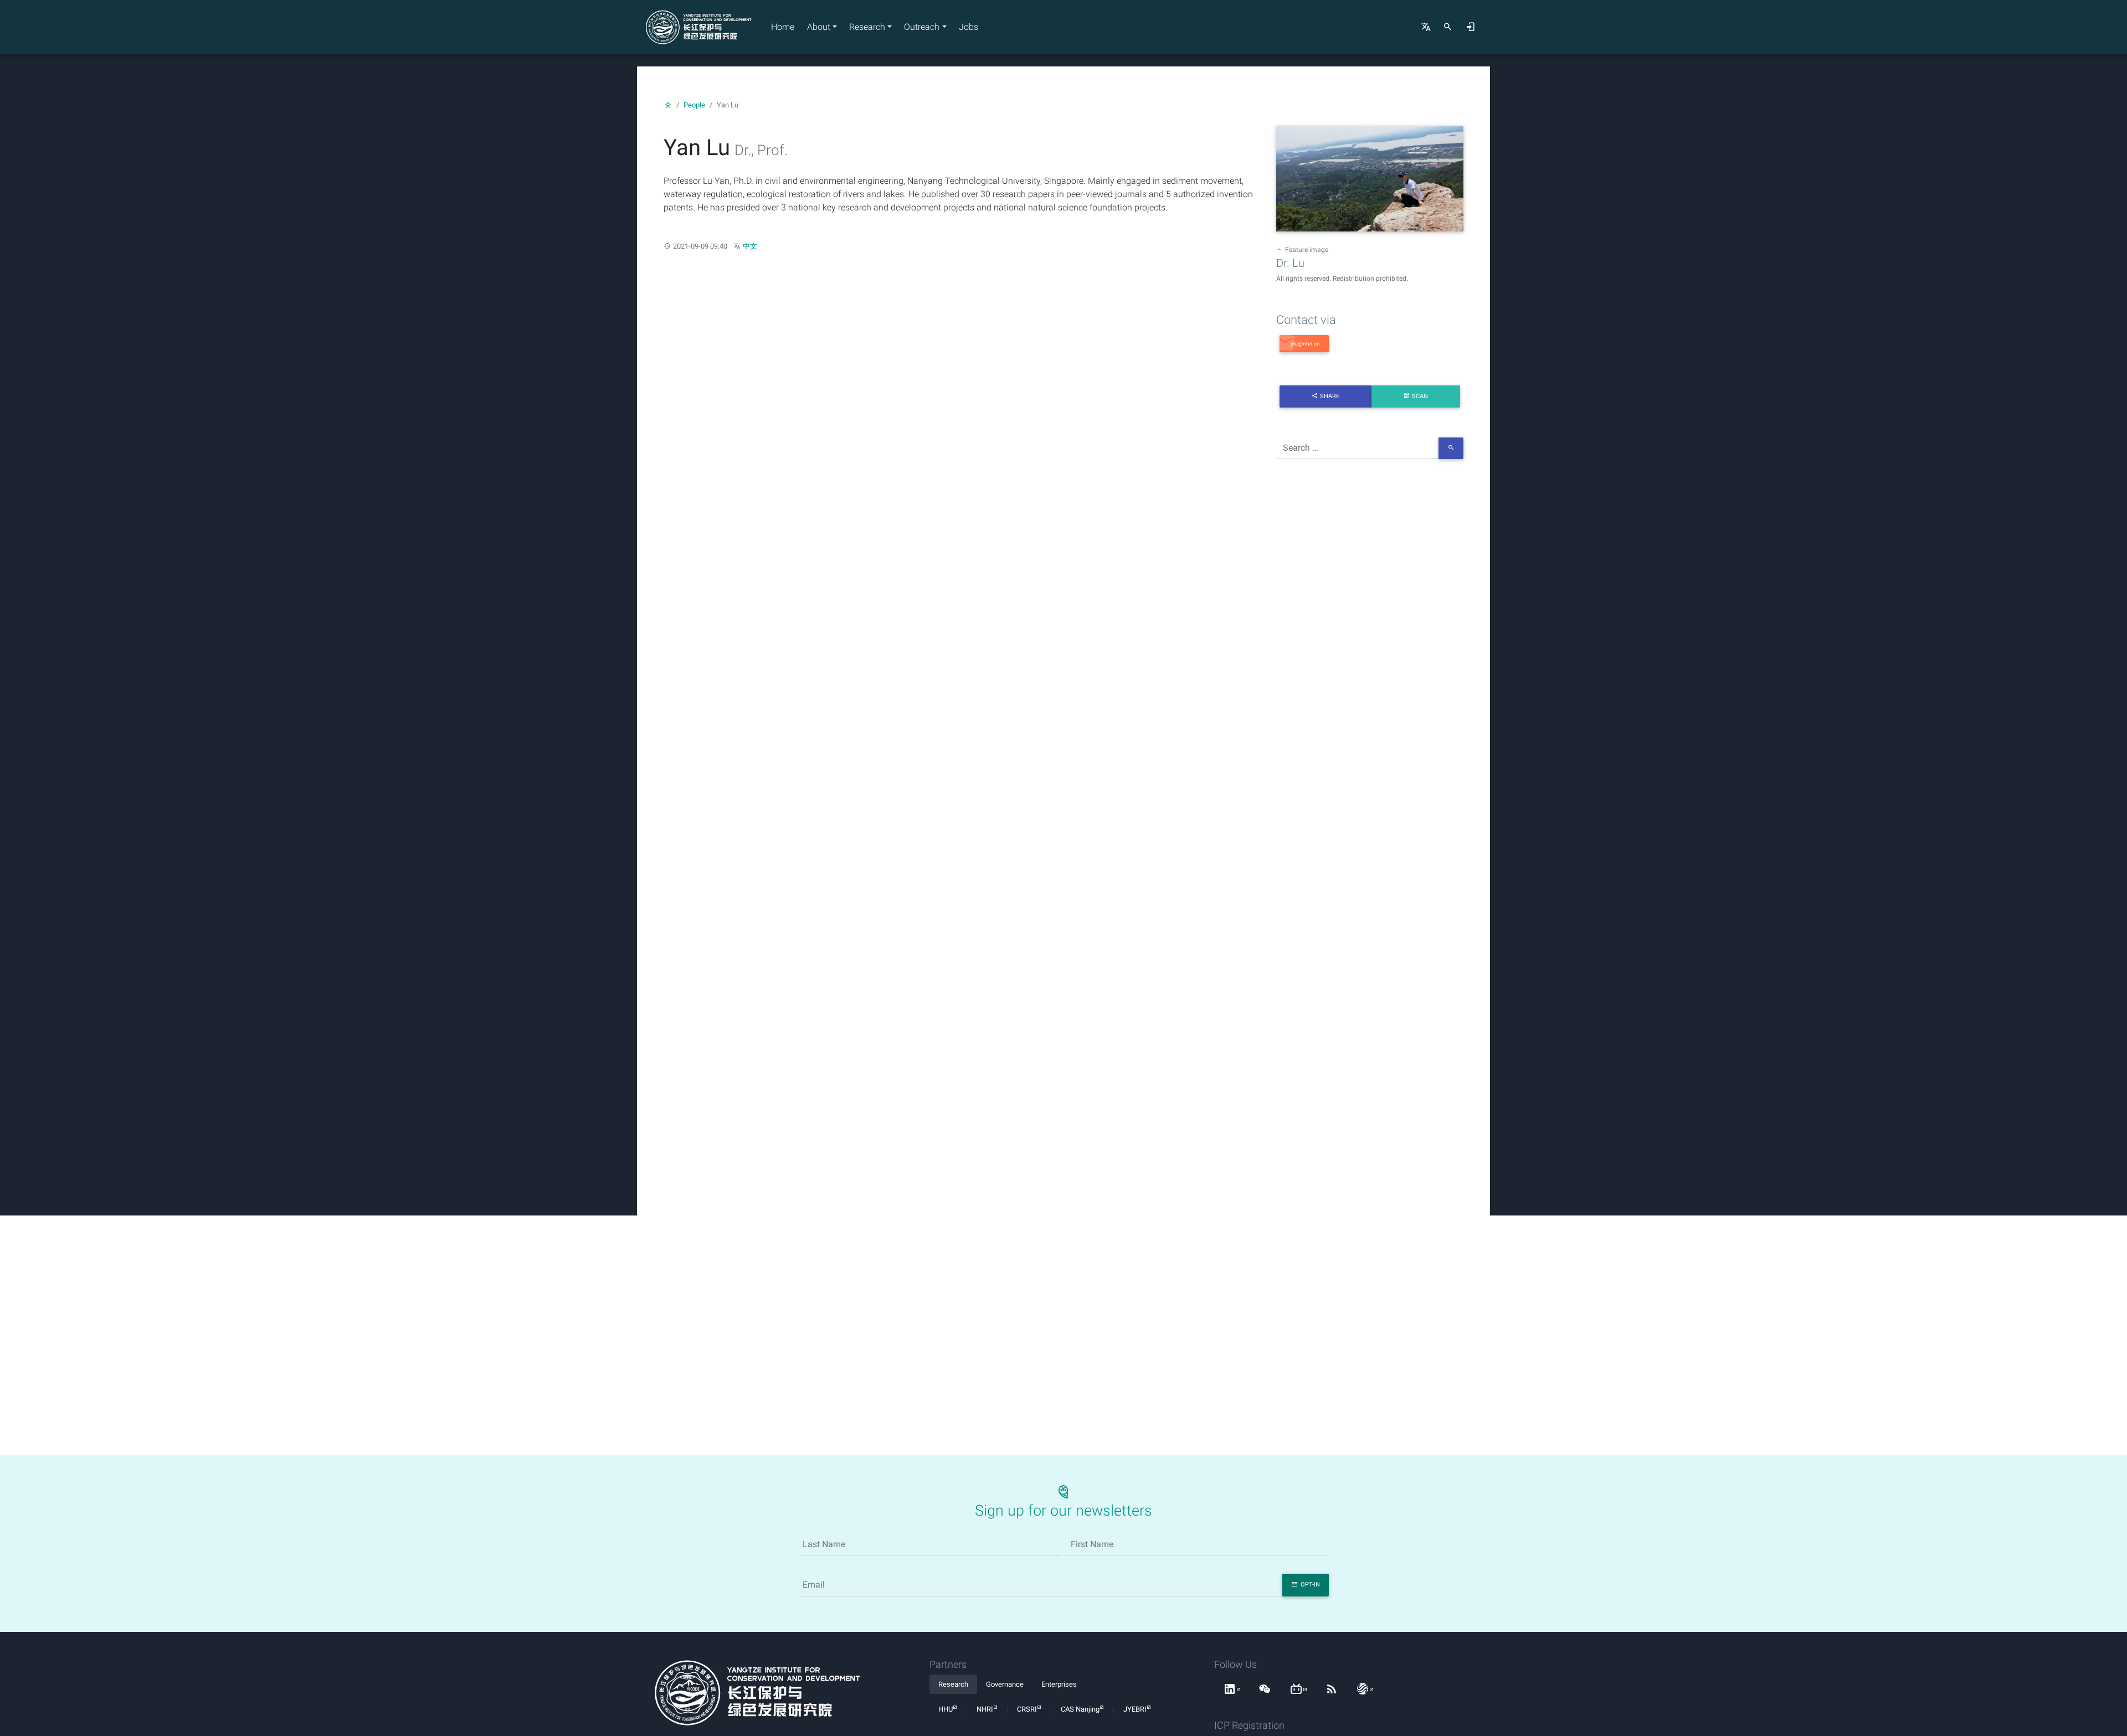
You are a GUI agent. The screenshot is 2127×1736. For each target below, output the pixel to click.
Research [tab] (953, 1684)
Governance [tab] (1005, 1684)
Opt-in (1310, 1585)
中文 (750, 246)
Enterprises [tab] (1059, 1684)
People (694, 105)
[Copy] (1304, 344)
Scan (1420, 396)
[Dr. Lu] (1370, 180)
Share (1330, 396)
